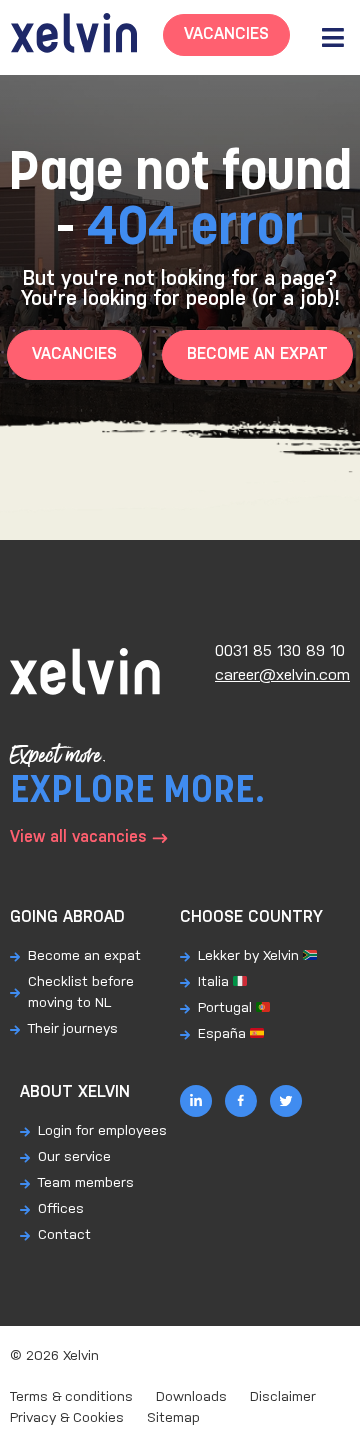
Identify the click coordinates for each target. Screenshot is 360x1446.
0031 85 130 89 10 (280, 651)
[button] (332, 37)
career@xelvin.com (282, 675)
